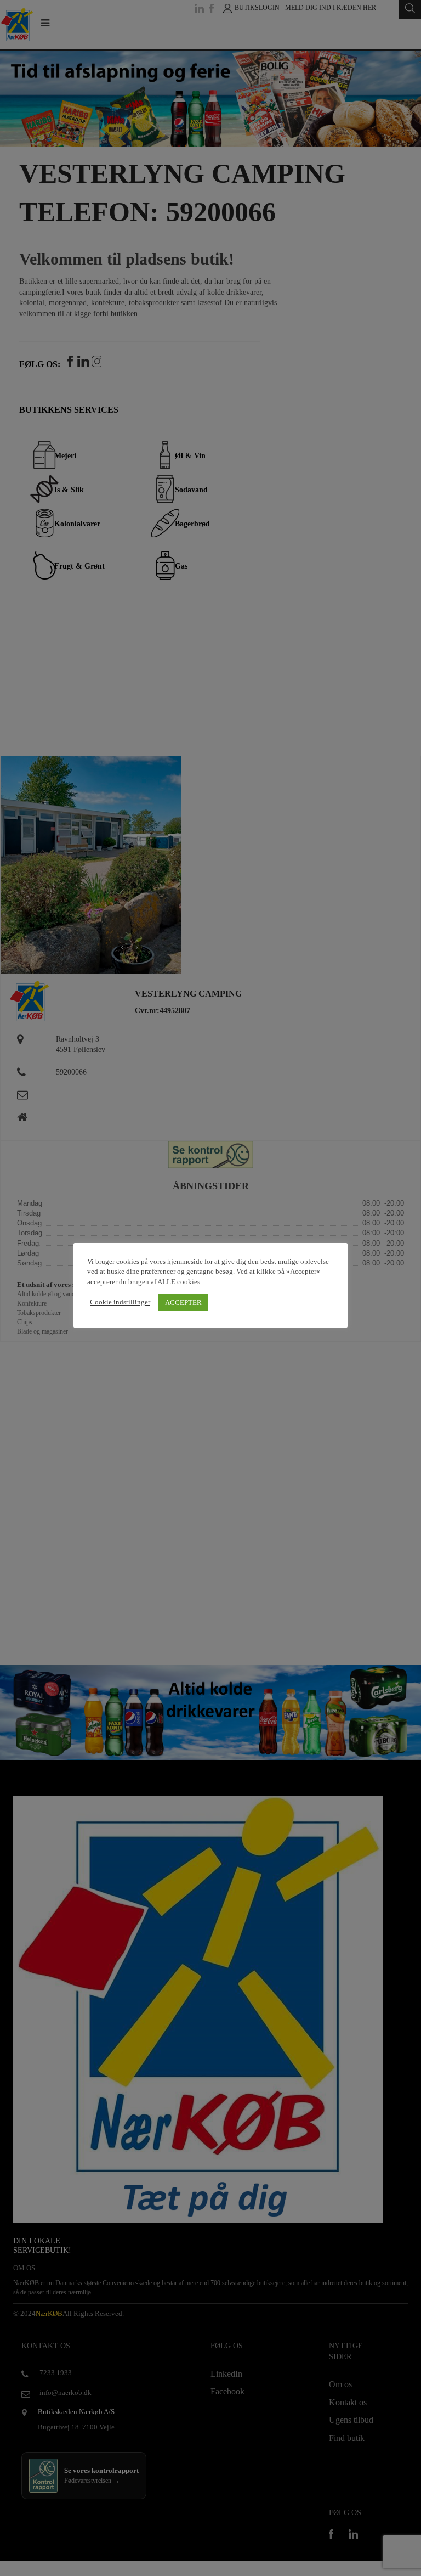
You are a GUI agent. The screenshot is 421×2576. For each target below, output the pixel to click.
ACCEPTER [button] (183, 1303)
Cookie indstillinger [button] (120, 1302)
